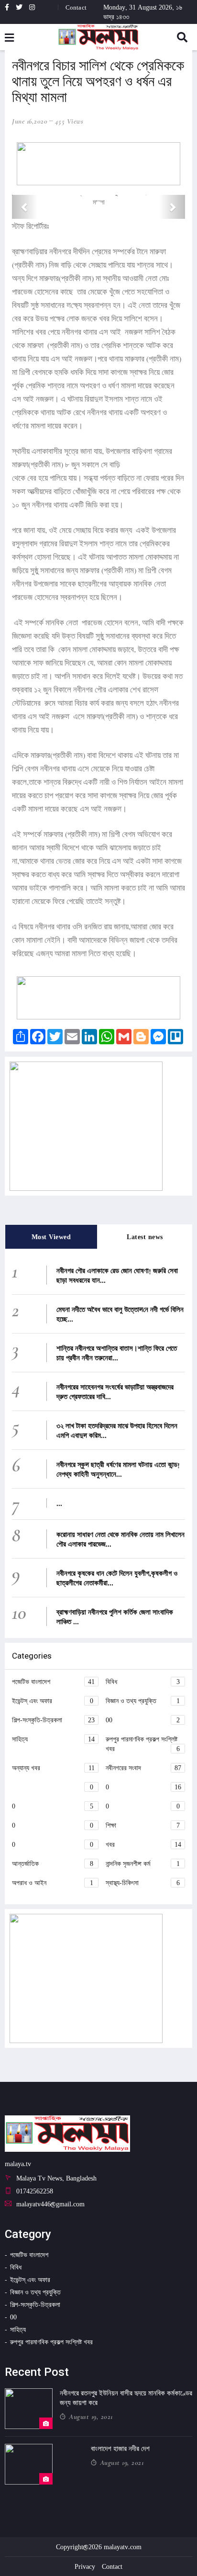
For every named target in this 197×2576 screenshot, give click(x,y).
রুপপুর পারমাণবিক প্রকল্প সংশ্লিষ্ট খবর (143, 1744)
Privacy (85, 2566)
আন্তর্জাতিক (53, 1863)
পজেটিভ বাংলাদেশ (53, 1681)
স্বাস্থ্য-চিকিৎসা (143, 1882)
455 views (69, 121)
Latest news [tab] (145, 1237)
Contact (76, 7)
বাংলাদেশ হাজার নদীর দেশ (120, 2449)
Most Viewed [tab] (51, 1237)
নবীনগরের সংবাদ (143, 1768)
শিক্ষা (143, 1825)
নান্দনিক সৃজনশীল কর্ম (143, 1863)
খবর (143, 1844)
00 (143, 1720)
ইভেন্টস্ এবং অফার (53, 1700)
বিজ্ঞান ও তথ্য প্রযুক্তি (143, 1700)
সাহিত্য (53, 1739)
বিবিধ (143, 1681)
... (59, 1503)
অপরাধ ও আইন (53, 1882)
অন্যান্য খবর (53, 1768)
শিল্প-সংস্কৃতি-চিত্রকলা (53, 1720)
